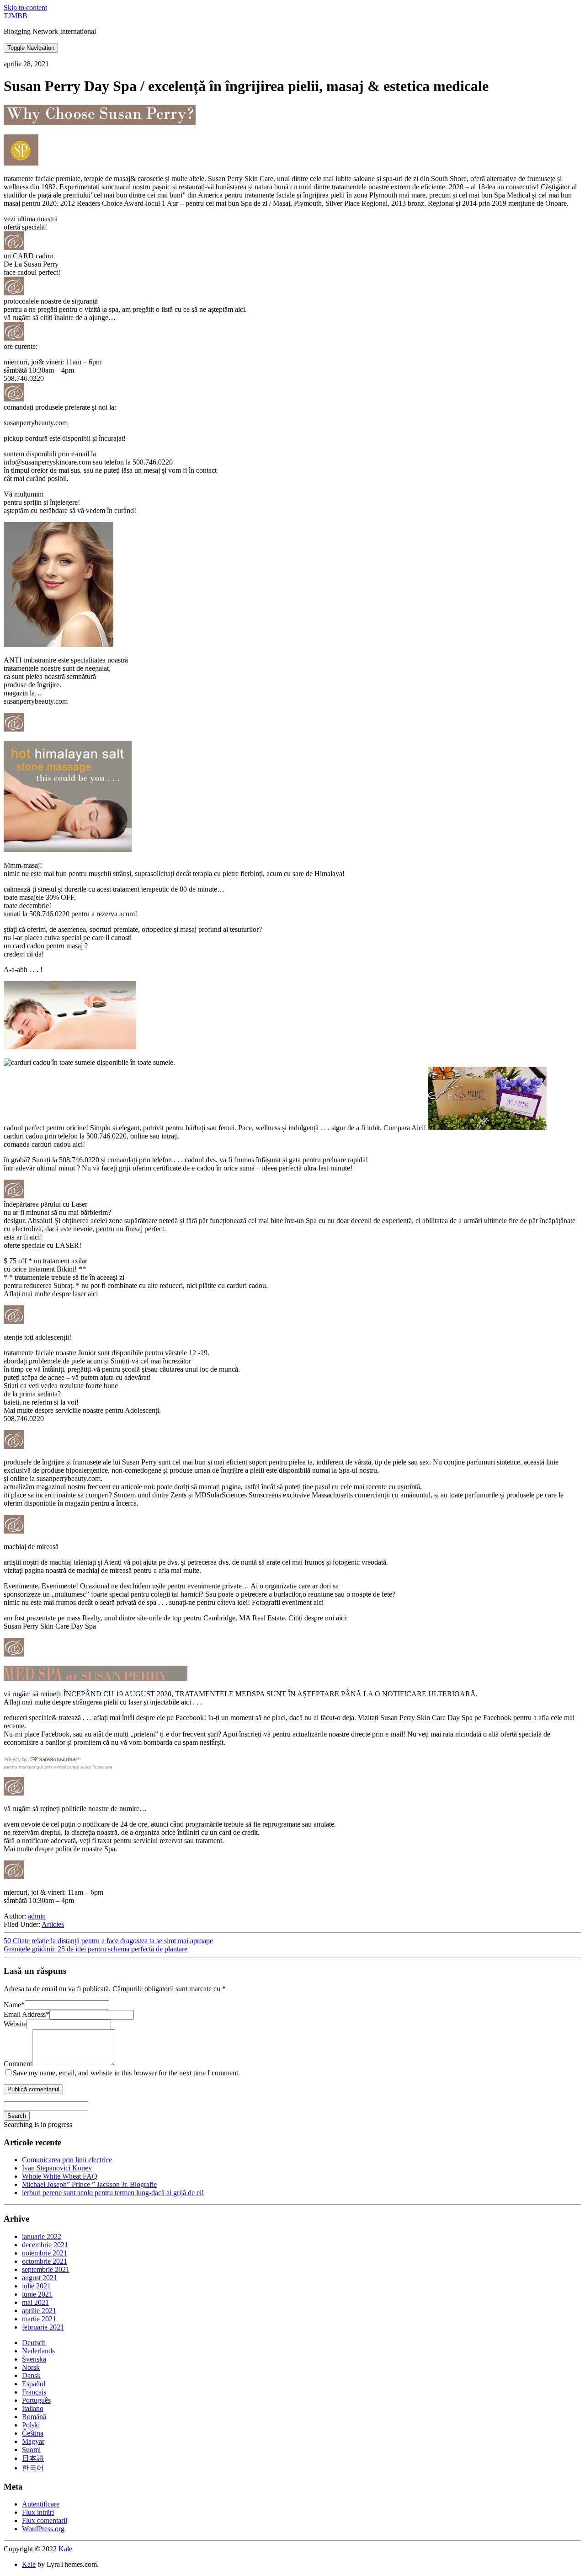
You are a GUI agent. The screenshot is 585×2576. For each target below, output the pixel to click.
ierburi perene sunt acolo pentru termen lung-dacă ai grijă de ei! (113, 2193)
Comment (18, 2064)
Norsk (31, 2367)
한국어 (33, 2468)
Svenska (34, 2359)
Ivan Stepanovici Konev (57, 2168)
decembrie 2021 (45, 2245)
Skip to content (25, 8)
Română (34, 2417)
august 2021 (40, 2278)
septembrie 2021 (46, 2269)
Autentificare (41, 2504)
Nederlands (38, 2351)
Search (17, 2116)
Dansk (31, 2376)
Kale (65, 2549)
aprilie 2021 (39, 2311)
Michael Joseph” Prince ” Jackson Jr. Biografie (89, 2184)
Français (34, 2392)
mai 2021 (35, 2302)
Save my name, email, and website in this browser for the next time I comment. (126, 2073)
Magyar (33, 2441)
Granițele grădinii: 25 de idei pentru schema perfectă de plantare (96, 1949)
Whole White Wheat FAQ (60, 2176)
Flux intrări (38, 2512)
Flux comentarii (45, 2520)
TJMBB (16, 16)
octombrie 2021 (45, 2261)
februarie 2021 (43, 2327)
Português (36, 2400)
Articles (53, 1924)
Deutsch (34, 2343)
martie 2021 (39, 2319)
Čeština (33, 2433)
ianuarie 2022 (42, 2237)
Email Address (27, 2014)
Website (15, 2024)
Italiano (33, 2408)
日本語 (33, 2458)
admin (37, 1916)
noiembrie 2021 (45, 2253)
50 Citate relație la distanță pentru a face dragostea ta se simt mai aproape (108, 1941)
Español (34, 2384)
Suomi (31, 2450)
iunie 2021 (37, 2294)
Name (14, 2005)
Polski (31, 2425)
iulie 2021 (36, 2286)
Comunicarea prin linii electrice (67, 2160)
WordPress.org (43, 2529)
